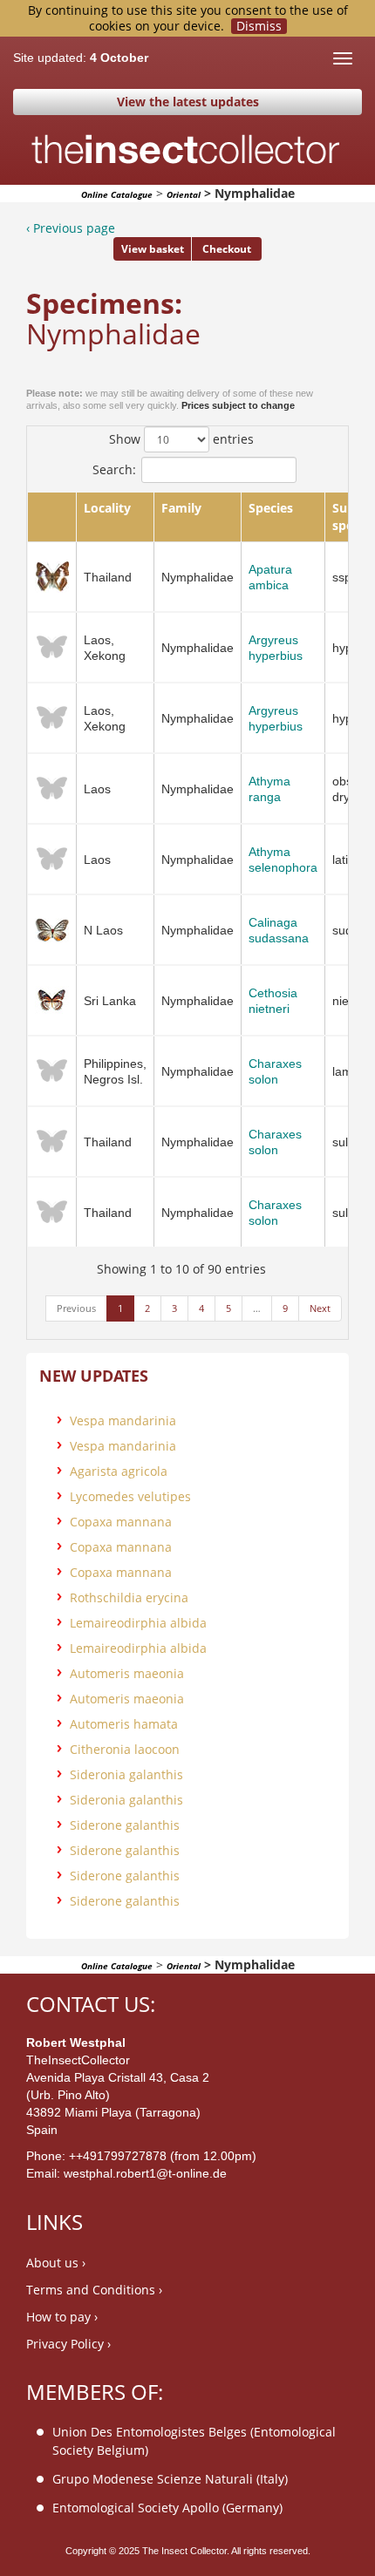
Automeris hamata (124, 1724)
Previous (76, 1308)
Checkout (227, 249)
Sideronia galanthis (126, 1774)
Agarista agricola (119, 1471)
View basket (153, 249)
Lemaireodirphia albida (138, 1623)
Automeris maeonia (127, 1673)
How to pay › (62, 2317)
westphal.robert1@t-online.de (145, 2173)
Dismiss (259, 26)
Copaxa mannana (121, 1522)
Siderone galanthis (125, 1825)
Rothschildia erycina (129, 1597)
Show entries (181, 439)
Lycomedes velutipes (130, 1496)
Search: (114, 469)
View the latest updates (188, 102)
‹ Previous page (71, 228)
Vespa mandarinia (123, 1421)
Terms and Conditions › (94, 2290)
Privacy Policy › (68, 2344)
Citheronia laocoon (125, 1749)
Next (320, 1308)
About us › (56, 2263)
